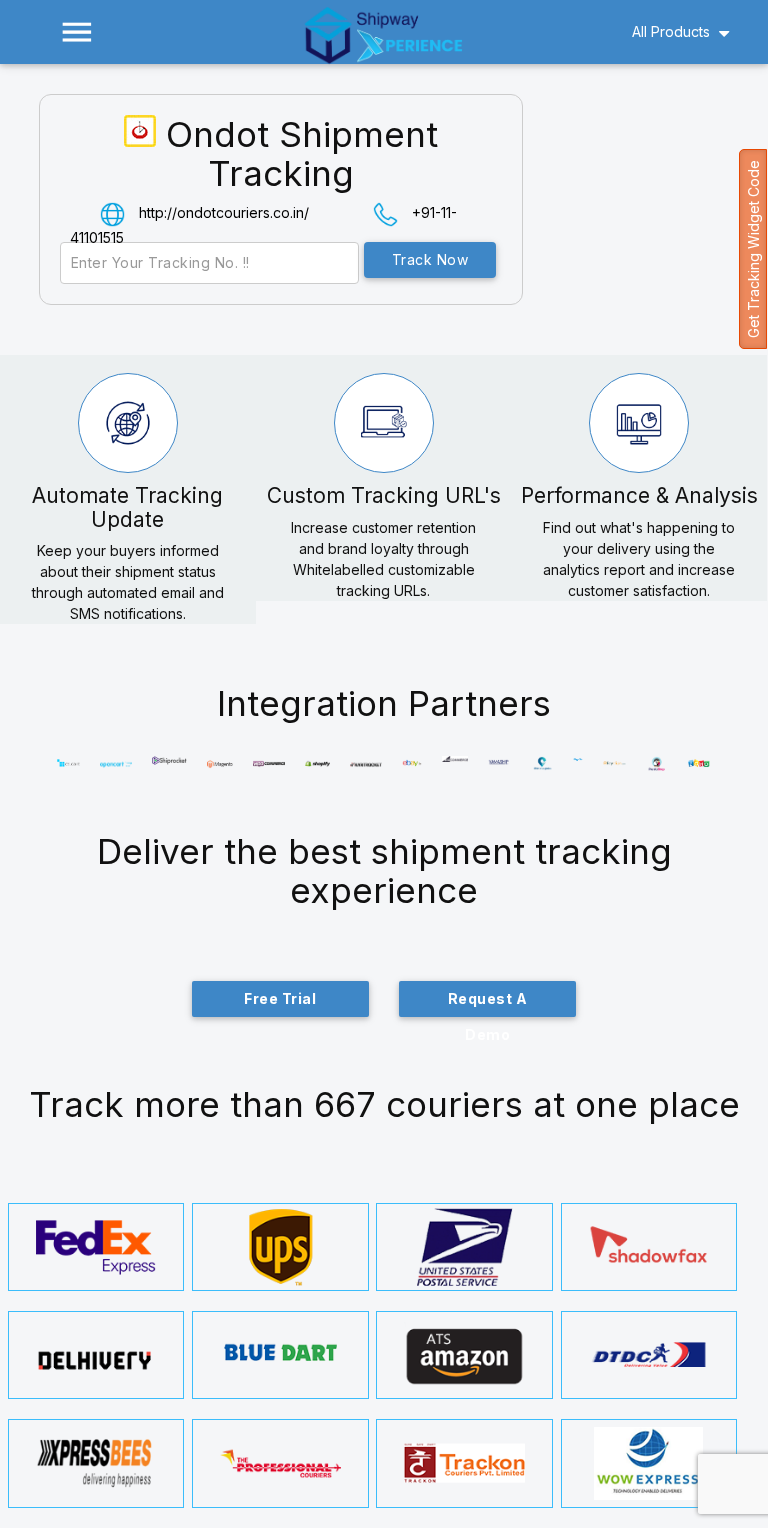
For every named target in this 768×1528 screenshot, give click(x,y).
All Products (671, 31)
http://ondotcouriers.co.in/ (224, 212)
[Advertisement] (656, 214)
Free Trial (280, 998)
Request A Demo (488, 1003)
